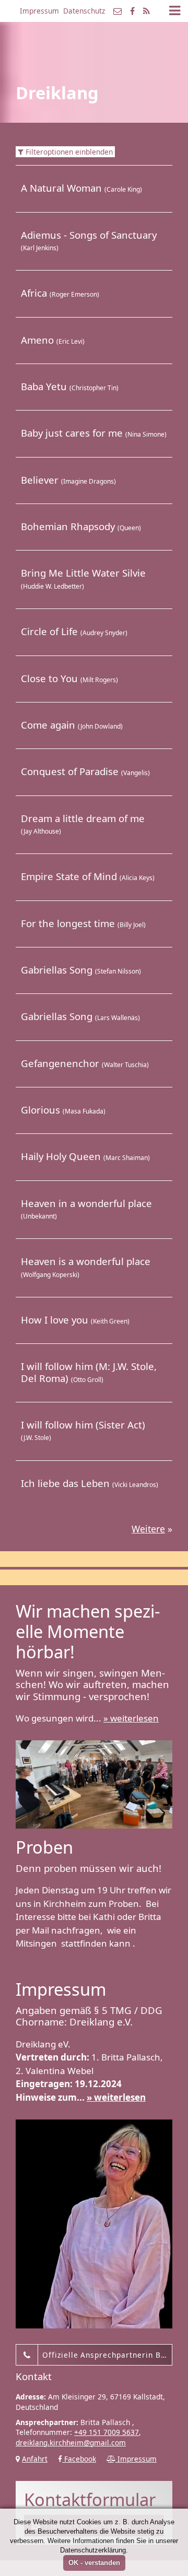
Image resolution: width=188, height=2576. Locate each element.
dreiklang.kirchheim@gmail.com (71, 2443)
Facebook (79, 2459)
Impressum (39, 11)
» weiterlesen (131, 1718)
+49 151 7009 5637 (107, 2432)
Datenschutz (84, 11)
